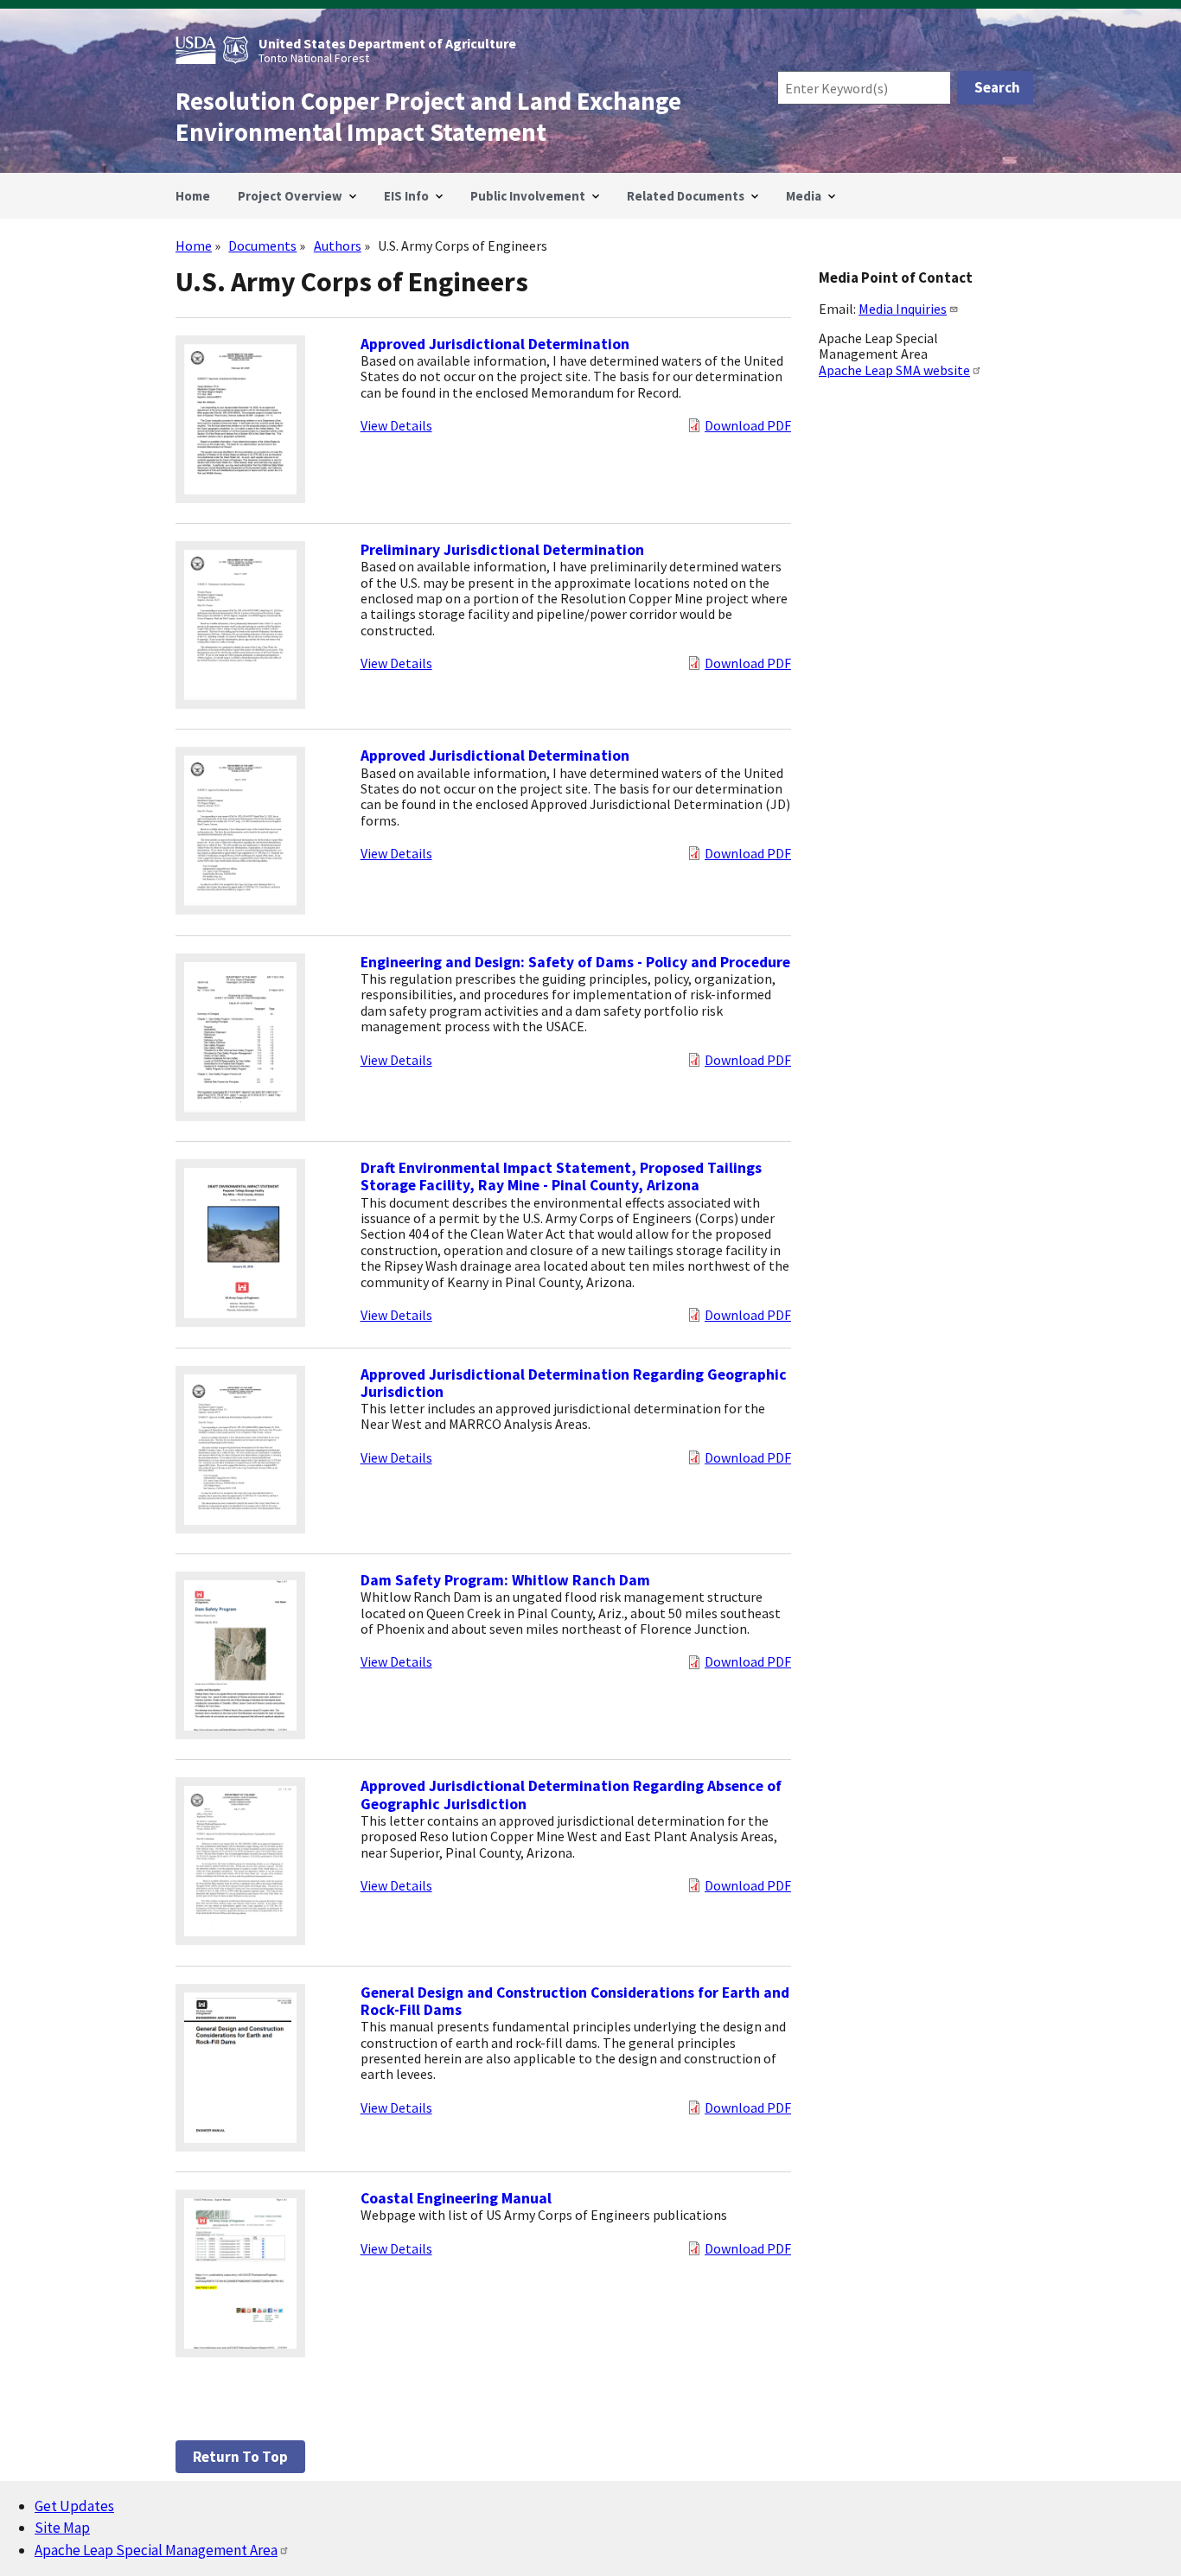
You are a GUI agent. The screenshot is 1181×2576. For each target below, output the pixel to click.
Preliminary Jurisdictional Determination (502, 550)
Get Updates (74, 2506)
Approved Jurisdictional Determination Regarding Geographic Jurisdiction (574, 1383)
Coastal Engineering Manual (456, 2198)
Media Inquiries (903, 309)
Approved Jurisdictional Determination (495, 344)
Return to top (240, 2457)
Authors (338, 245)
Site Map (62, 2528)
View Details (396, 425)
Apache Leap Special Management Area (156, 2550)
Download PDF (748, 425)
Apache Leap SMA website (894, 370)
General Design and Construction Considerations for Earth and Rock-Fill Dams (575, 2001)
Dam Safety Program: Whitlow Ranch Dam (505, 1580)
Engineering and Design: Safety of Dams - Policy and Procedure (575, 962)
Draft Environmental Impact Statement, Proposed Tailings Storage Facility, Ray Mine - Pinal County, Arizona (561, 1176)
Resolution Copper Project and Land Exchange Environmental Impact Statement (428, 117)
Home (194, 245)
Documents (262, 245)
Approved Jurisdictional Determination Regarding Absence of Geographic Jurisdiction (571, 1795)
